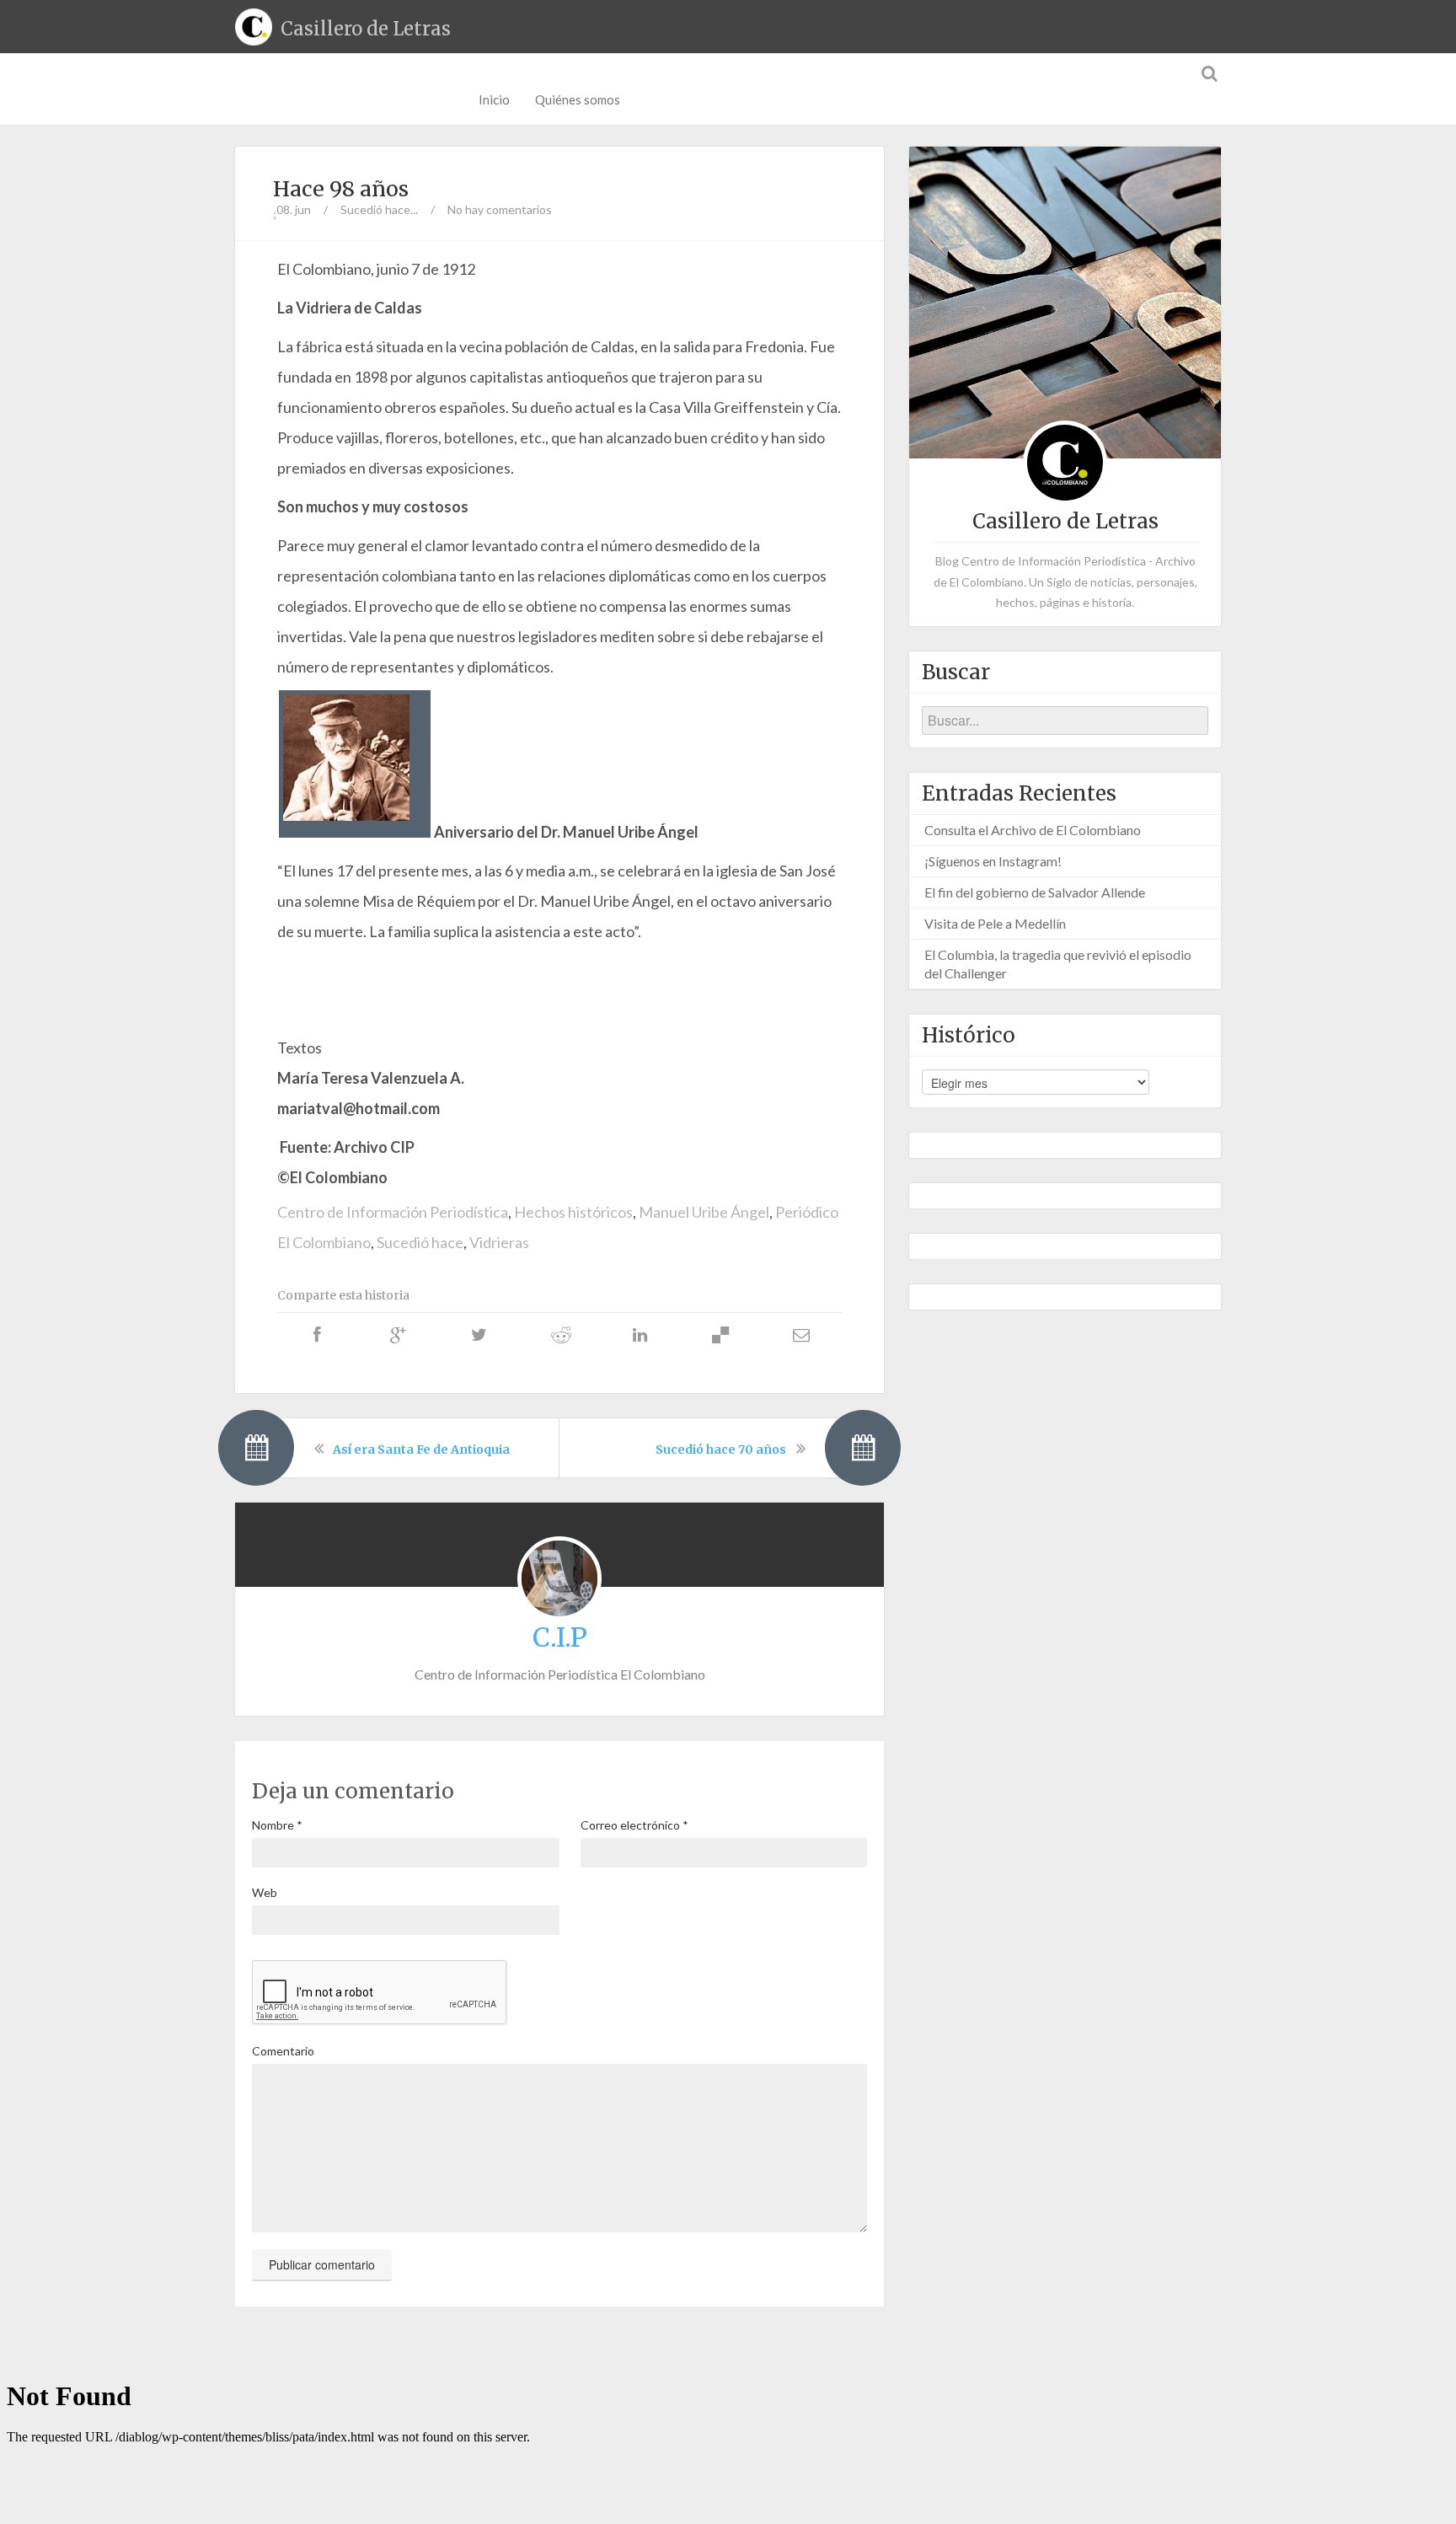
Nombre (277, 1825)
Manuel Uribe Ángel (704, 1212)
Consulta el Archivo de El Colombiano (1033, 830)
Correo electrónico (634, 1825)
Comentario (283, 2051)
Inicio (494, 99)
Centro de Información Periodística (393, 1212)
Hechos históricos (573, 1212)
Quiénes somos (578, 99)
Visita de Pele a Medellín (995, 923)
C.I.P (560, 1637)
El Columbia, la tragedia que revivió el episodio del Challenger (1058, 964)
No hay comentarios (500, 209)
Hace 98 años (341, 189)
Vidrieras (499, 1242)
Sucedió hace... (379, 209)
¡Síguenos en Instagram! (993, 861)
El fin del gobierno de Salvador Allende (1035, 892)
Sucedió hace (420, 1242)
